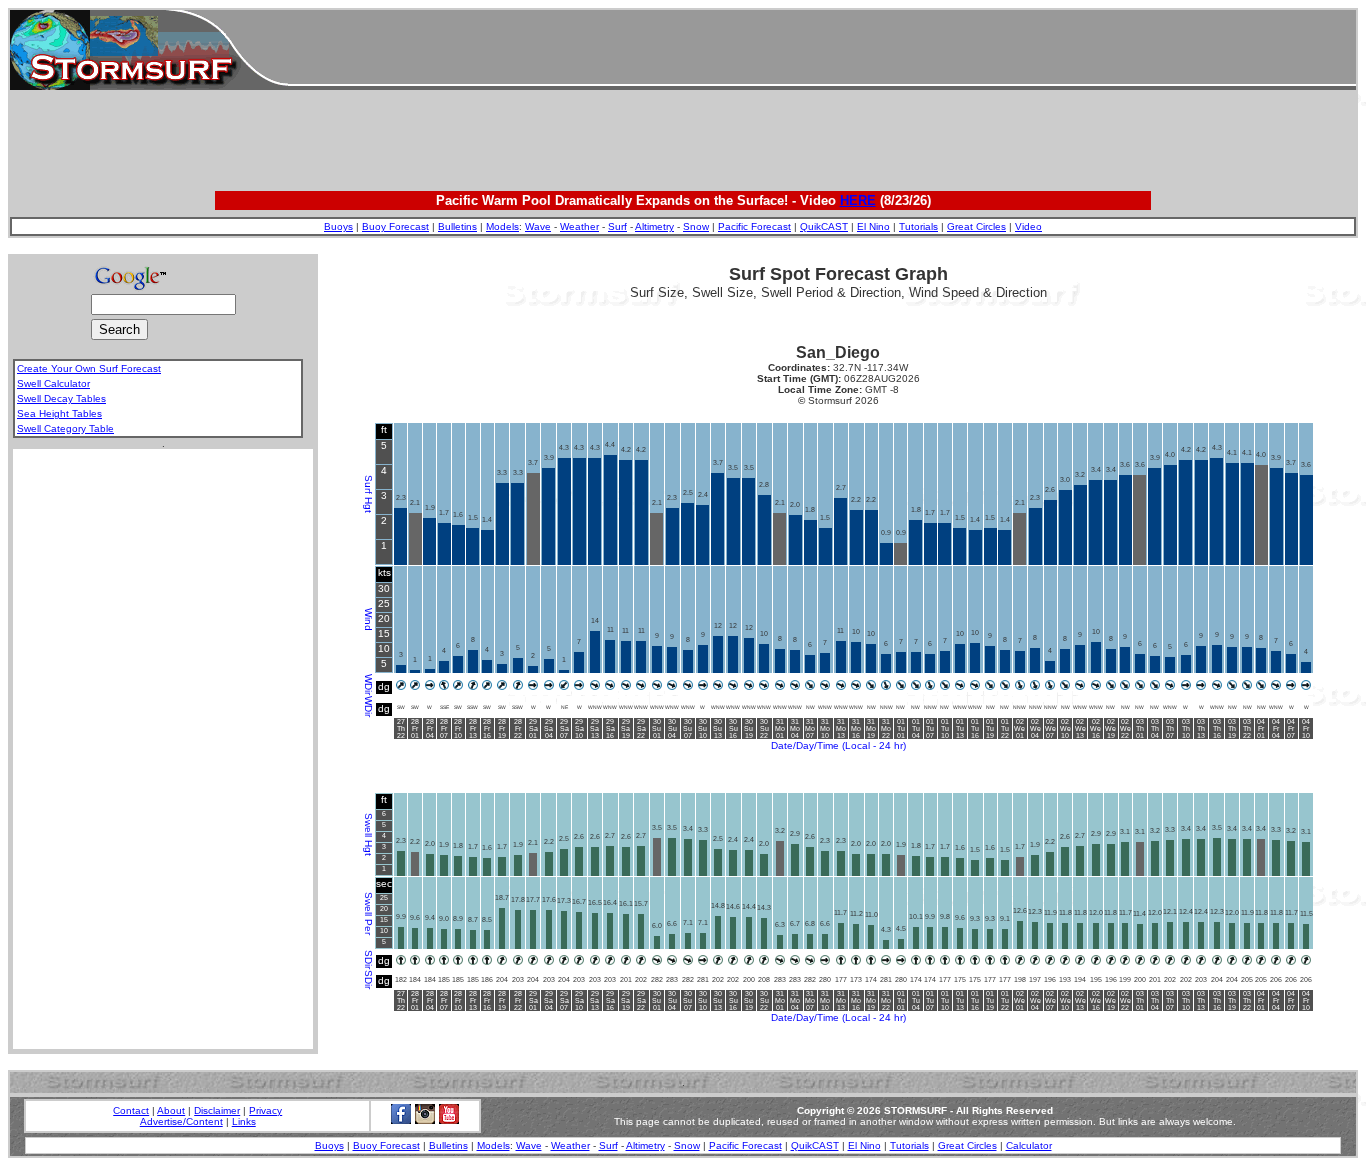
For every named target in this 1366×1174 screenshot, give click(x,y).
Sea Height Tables (59, 413)
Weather (579, 226)
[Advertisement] (822, 50)
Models (502, 226)
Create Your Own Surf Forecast (89, 368)
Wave (538, 226)
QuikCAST (824, 226)
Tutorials (918, 226)
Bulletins (457, 226)
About (171, 1110)
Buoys (338, 226)
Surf (617, 226)
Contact (131, 1110)
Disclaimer (217, 1110)
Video (1028, 226)
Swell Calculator (53, 383)
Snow (696, 226)
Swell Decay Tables (61, 398)
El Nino (873, 226)
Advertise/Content (181, 1121)
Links (244, 1121)
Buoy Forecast (395, 226)
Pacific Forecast (754, 226)
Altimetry (654, 226)
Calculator (1029, 1145)
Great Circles (976, 226)
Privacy (265, 1110)
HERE (858, 200)
